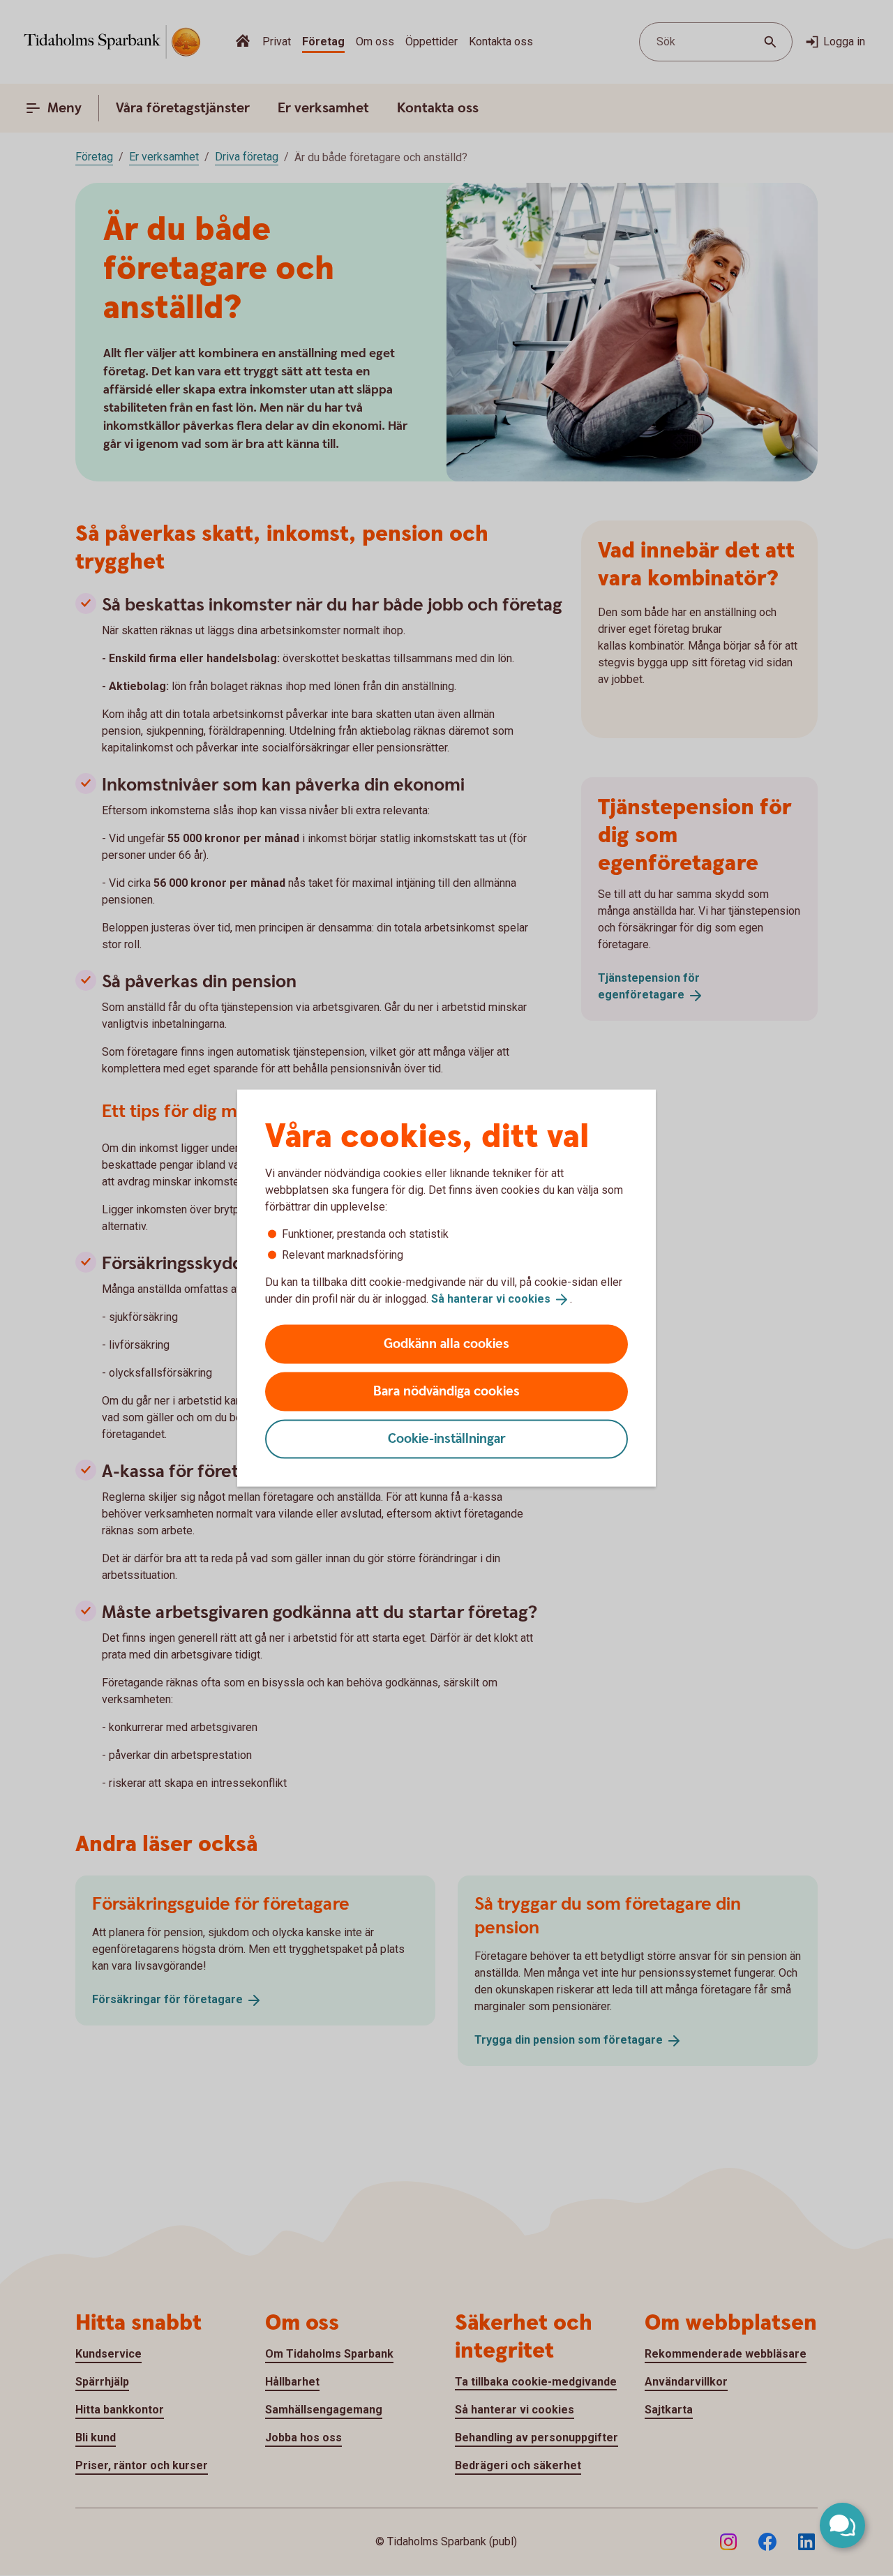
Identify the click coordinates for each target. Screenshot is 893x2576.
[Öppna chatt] (842, 2525)
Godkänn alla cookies (446, 1343)
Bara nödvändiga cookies (446, 1391)
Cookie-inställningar (447, 1438)
